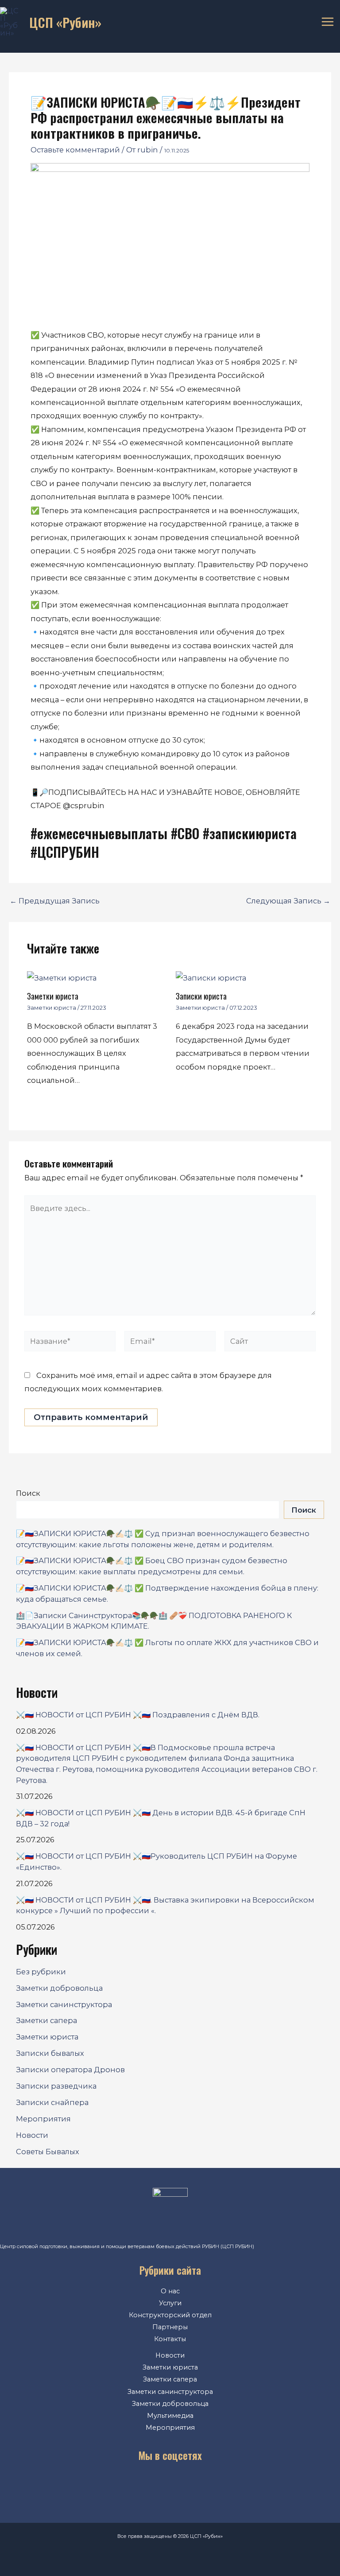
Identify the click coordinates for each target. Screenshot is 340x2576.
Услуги (170, 2303)
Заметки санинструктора (64, 2004)
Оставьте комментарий (75, 150)
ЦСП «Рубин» (65, 22)
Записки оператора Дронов (70, 2070)
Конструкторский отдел (170, 2315)
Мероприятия (43, 2119)
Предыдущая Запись (55, 901)
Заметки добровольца (59, 1988)
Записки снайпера (52, 2102)
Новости (32, 2135)
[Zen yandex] (210, 2485)
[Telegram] (183, 2485)
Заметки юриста (53, 996)
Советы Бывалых (48, 2152)
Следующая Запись (288, 901)
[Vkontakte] (130, 2485)
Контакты (170, 2339)
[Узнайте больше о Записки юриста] (211, 977)
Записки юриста (201, 996)
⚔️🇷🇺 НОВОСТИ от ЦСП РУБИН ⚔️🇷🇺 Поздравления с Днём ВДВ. (138, 1715)
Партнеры (170, 2327)
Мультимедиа (170, 2416)
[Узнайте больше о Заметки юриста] (62, 977)
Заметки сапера (46, 2020)
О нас (170, 2291)
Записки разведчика (56, 2086)
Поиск (28, 1493)
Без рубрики (41, 1972)
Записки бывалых (50, 2053)
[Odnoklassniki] (157, 2485)
